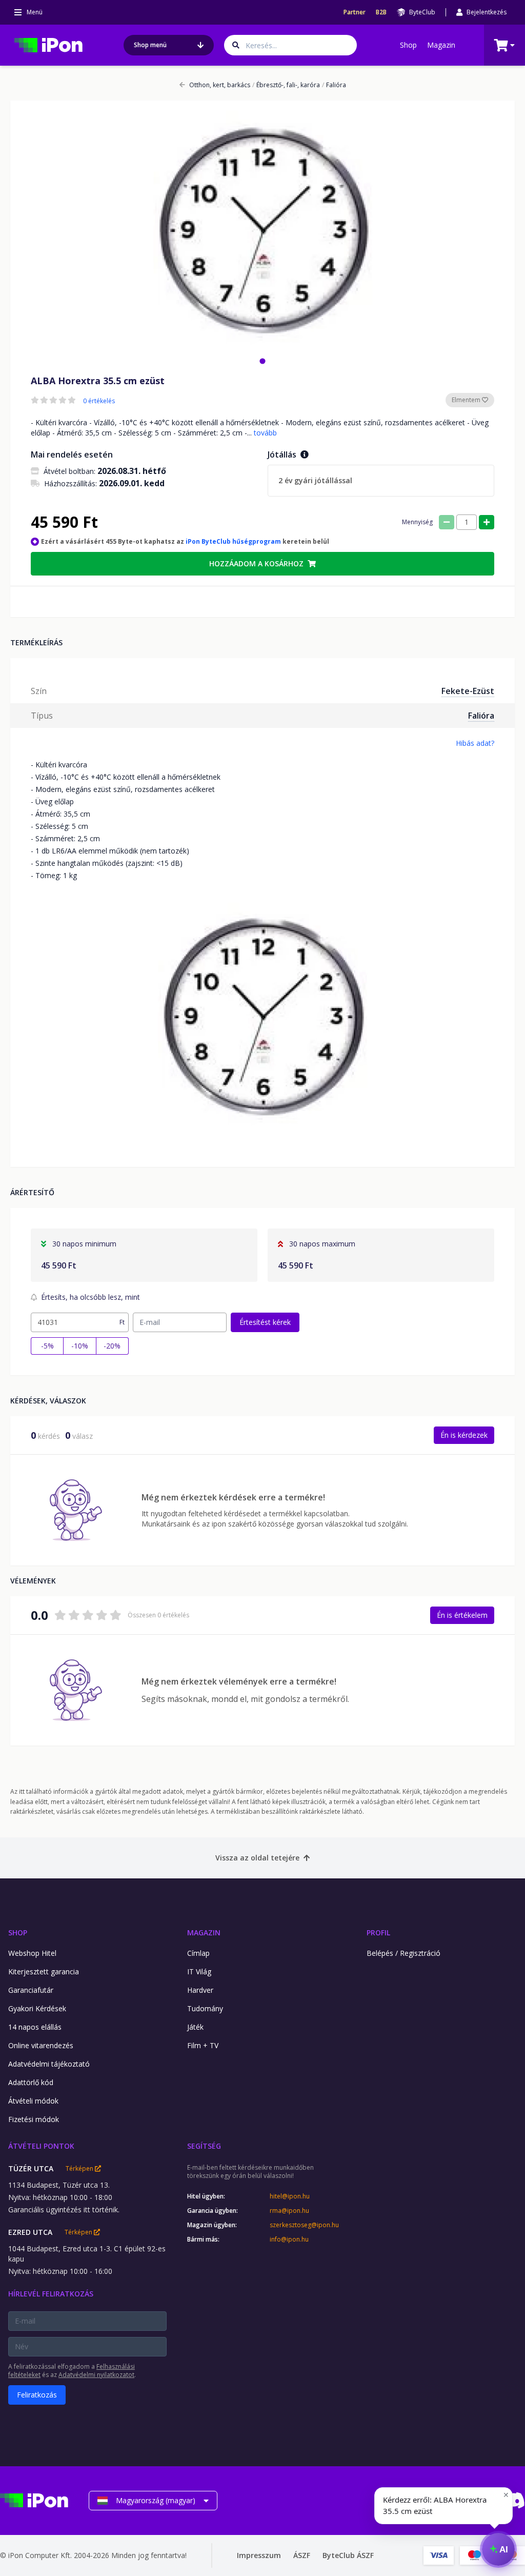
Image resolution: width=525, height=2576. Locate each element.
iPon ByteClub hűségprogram (233, 541)
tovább (265, 433)
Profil (378, 1933)
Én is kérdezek (464, 1435)
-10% (80, 1346)
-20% (112, 1346)
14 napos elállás (35, 2027)
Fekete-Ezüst (468, 691)
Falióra (334, 85)
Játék (195, 2027)
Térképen (80, 2169)
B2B (381, 12)
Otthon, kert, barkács (220, 85)
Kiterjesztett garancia (44, 1971)
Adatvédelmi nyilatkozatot (96, 2375)
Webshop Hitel (32, 1953)
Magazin (441, 45)
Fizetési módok (34, 2119)
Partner (355, 12)
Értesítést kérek (265, 1322)
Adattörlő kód (31, 2082)
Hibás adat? (475, 743)
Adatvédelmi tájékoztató (49, 2064)
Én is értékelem (462, 1615)
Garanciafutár (31, 1990)
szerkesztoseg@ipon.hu (304, 2225)
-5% (47, 1346)
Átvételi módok (33, 2101)
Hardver (200, 1990)
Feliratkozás (37, 2395)
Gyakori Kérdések (37, 2008)
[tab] (262, 361)
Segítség (204, 2146)
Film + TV (203, 2045)
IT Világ (199, 1971)
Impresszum (259, 2555)
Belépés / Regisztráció (403, 1953)
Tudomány (205, 2008)
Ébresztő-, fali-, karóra (286, 85)
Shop (408, 45)
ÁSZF (302, 2555)
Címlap (198, 1953)
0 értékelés (99, 401)
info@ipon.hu (289, 2240)
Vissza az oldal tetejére (257, 1858)
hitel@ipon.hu (290, 2196)
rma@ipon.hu (289, 2211)
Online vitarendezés (41, 2045)
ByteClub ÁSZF (348, 2555)
